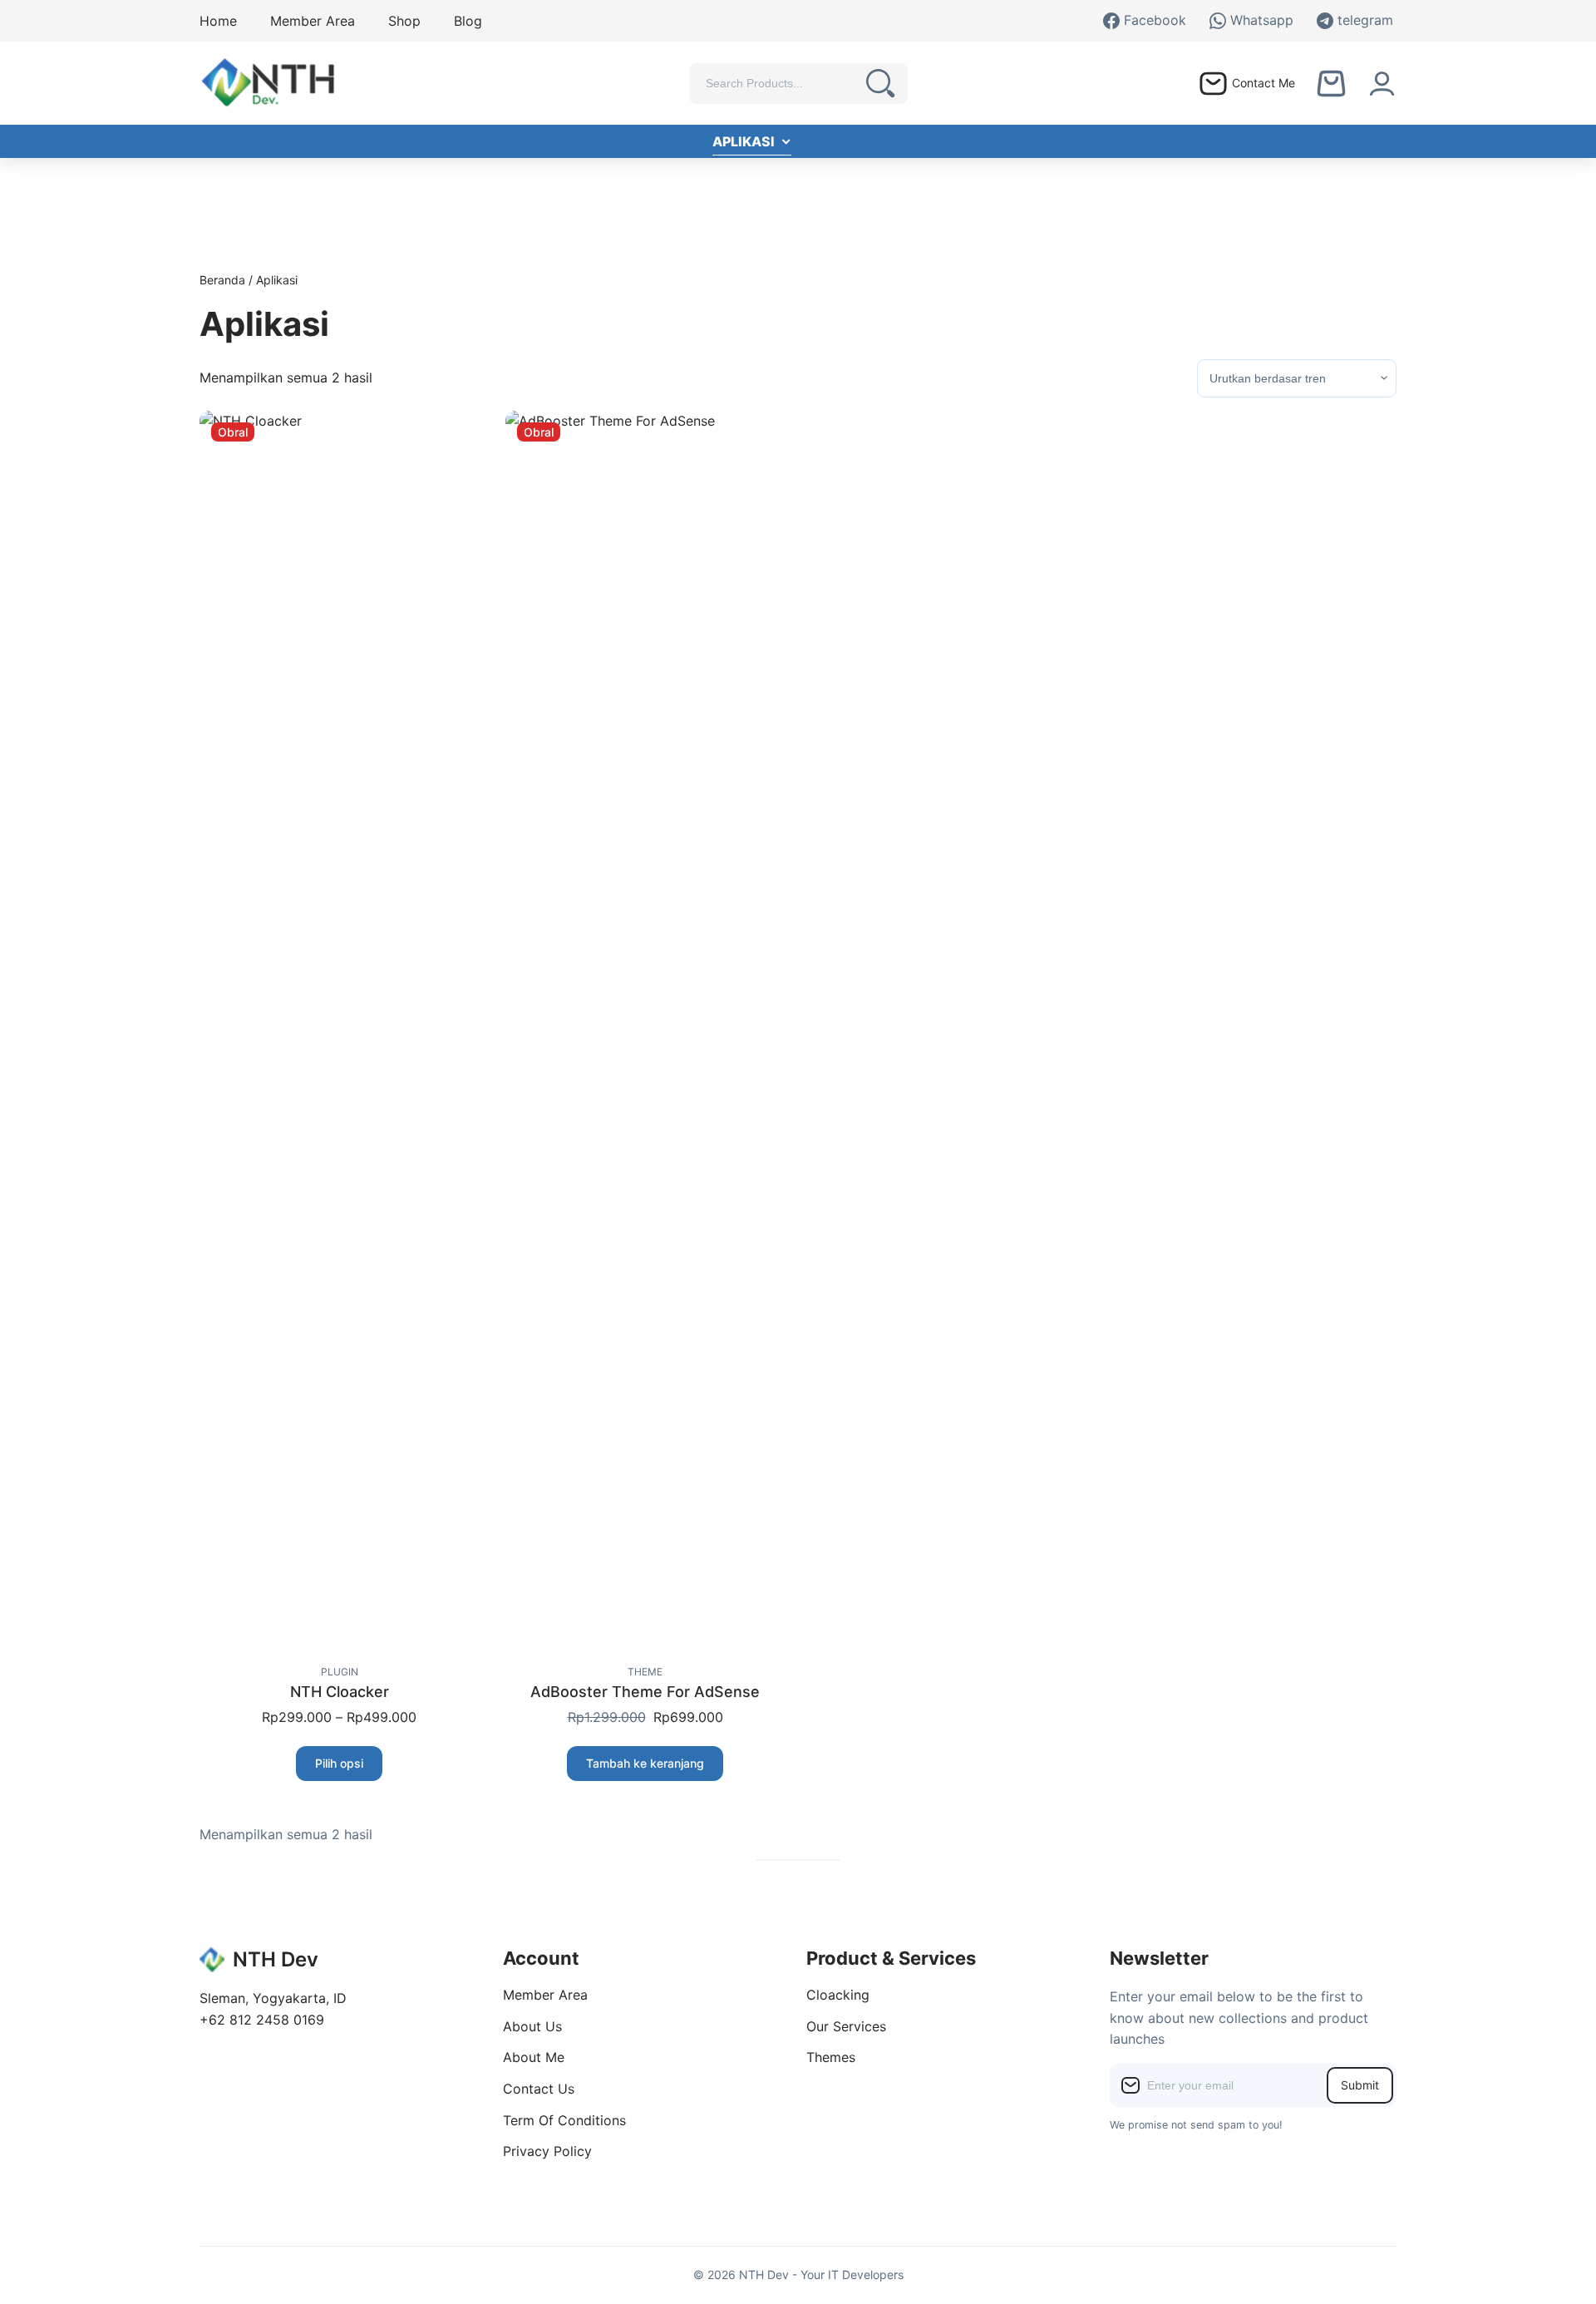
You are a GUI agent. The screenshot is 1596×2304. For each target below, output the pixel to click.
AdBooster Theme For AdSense (645, 1692)
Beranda (222, 280)
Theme (645, 1672)
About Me (534, 2057)
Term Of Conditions (564, 2120)
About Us (532, 2026)
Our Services (846, 2026)
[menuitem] (218, 21)
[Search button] (881, 84)
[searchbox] (781, 83)
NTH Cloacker (340, 1692)
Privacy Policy (547, 2151)
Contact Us (539, 2089)
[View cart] (1331, 84)
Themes (831, 2057)
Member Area (545, 1995)
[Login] (1382, 84)
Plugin (340, 1672)
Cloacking (838, 1995)
